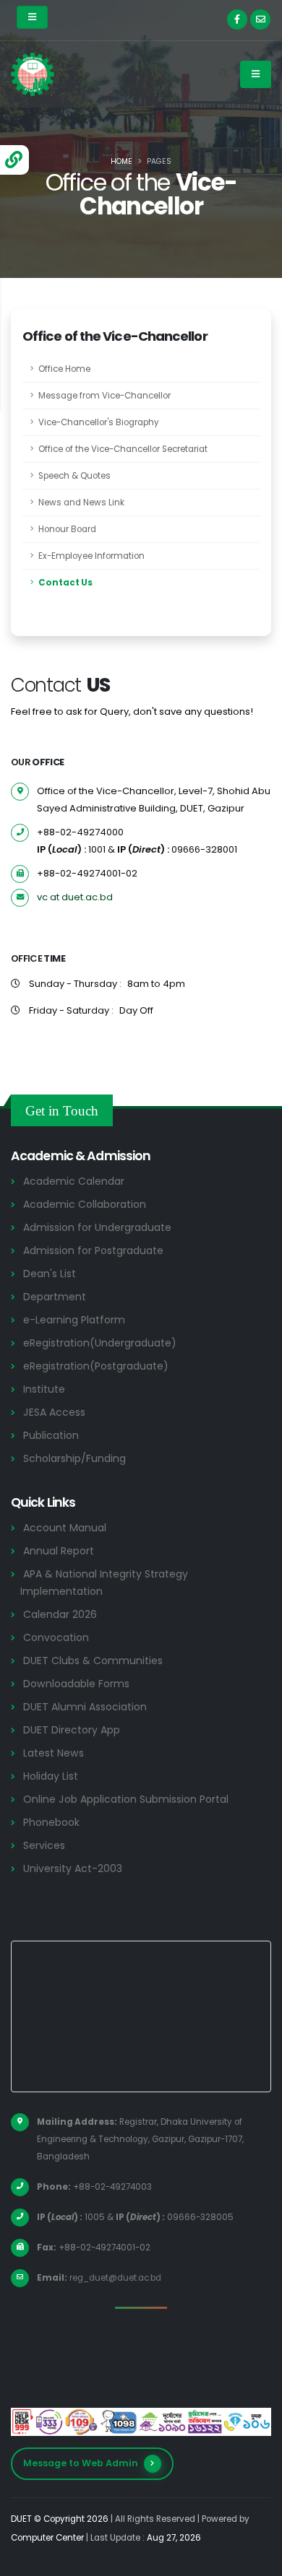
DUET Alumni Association (85, 1707)
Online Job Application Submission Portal (126, 1799)
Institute (44, 1389)
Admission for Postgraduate (93, 1250)
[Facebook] (237, 19)
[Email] (260, 19)
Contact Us (65, 583)
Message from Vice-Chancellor (104, 396)
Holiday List (51, 1776)
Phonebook (51, 1822)
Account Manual (65, 1528)
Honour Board (67, 529)
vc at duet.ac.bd (75, 897)
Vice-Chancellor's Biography (99, 422)
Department (55, 1297)
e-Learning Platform (74, 1320)
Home (121, 161)
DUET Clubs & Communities (93, 1661)
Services (44, 1845)
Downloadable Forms (76, 1684)
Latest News (54, 1753)
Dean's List (50, 1274)
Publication (51, 1435)
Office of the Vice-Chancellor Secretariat (123, 449)
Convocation (56, 1637)
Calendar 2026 (60, 1614)
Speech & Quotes (74, 476)
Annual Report (59, 1551)
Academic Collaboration (85, 1204)
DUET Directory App (72, 1730)
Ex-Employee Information (91, 556)
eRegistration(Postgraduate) (96, 1366)
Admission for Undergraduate (97, 1227)
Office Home (64, 369)
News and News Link (81, 502)
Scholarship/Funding (74, 1458)
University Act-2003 (73, 1868)
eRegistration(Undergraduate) (100, 1343)
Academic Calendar (74, 1181)
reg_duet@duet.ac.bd (115, 2278)
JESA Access (54, 1412)
